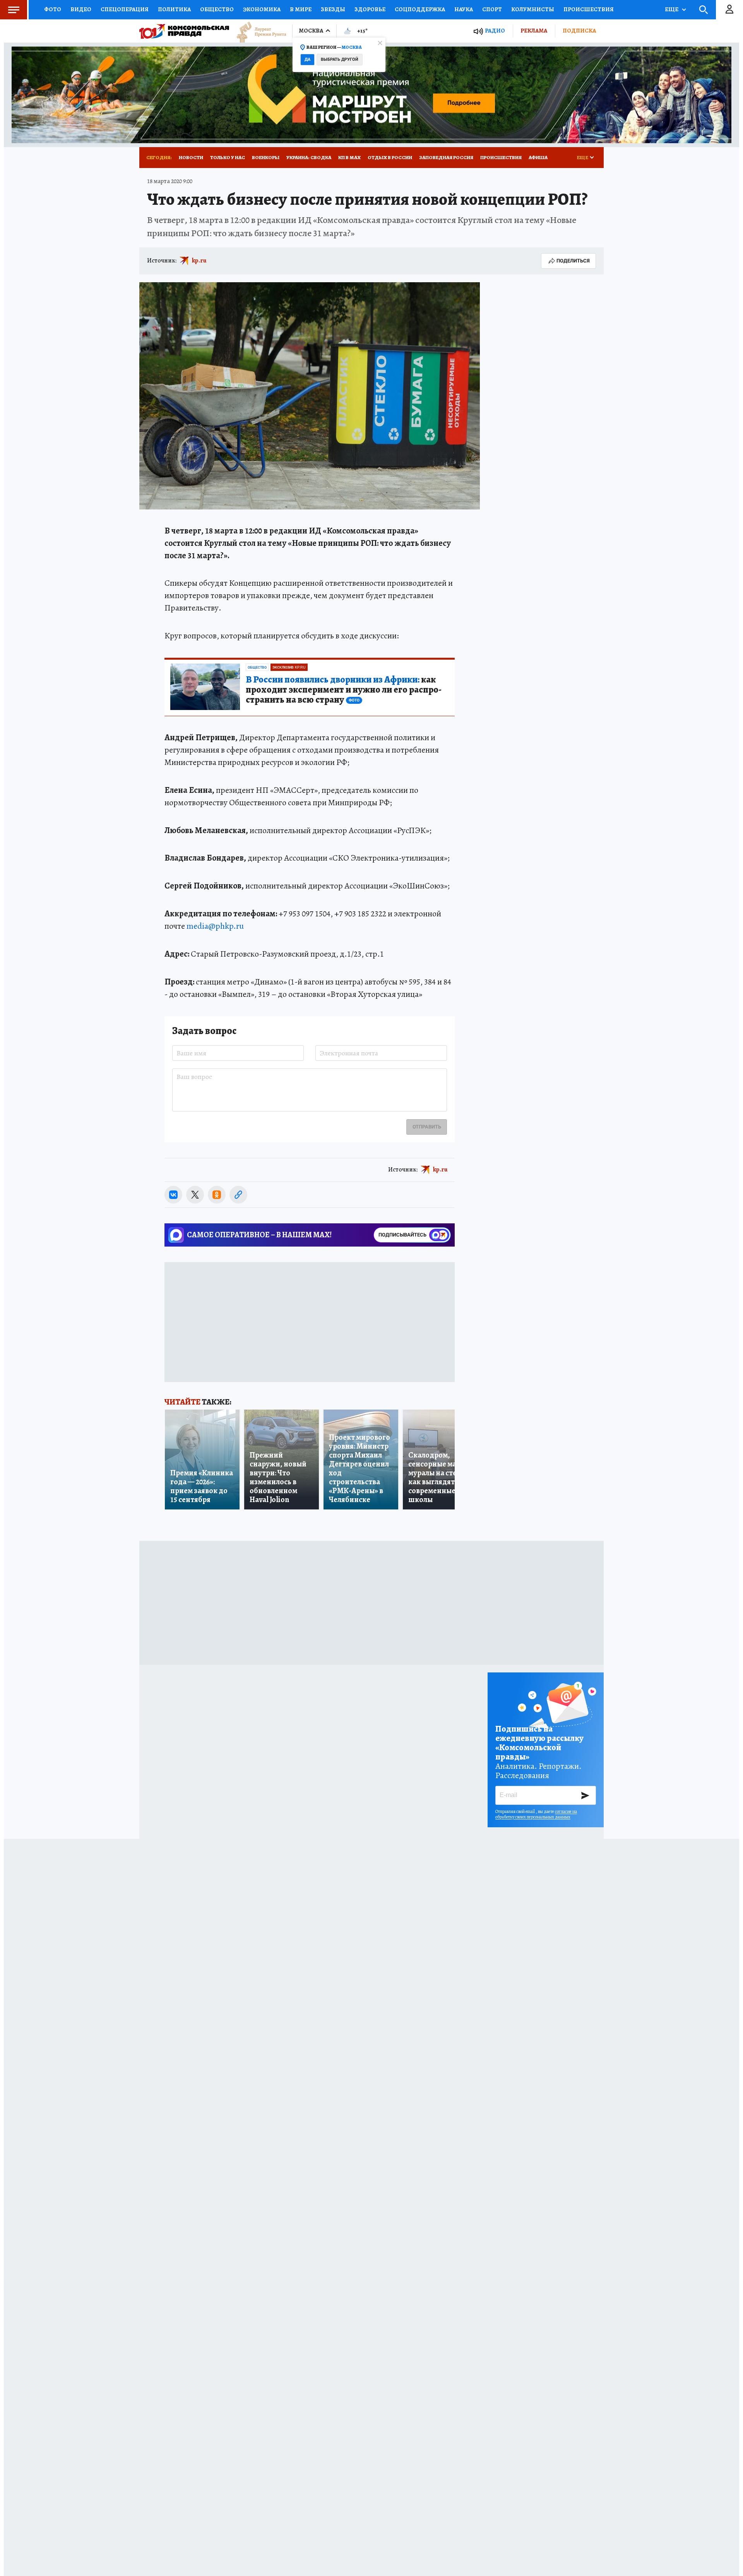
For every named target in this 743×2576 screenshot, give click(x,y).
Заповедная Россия (446, 157)
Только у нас (228, 157)
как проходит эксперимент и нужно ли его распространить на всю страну (344, 690)
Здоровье (370, 9)
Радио (495, 31)
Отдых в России (390, 157)
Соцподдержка (420, 9)
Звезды (333, 9)
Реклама (534, 31)
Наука (464, 9)
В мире (301, 9)
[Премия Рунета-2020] (258, 31)
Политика (174, 9)
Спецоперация (125, 9)
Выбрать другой (340, 59)
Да (307, 59)
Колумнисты (533, 9)
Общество (217, 9)
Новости (191, 157)
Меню (14, 10)
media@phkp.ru (215, 926)
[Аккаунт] (729, 10)
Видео (81, 9)
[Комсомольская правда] (184, 31)
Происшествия (589, 9)
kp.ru (199, 261)
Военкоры (266, 157)
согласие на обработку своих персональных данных (536, 1814)
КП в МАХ (349, 157)
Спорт (492, 9)
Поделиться (573, 261)
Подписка (579, 31)
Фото (53, 9)
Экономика (262, 9)
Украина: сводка (309, 157)
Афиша (538, 157)
